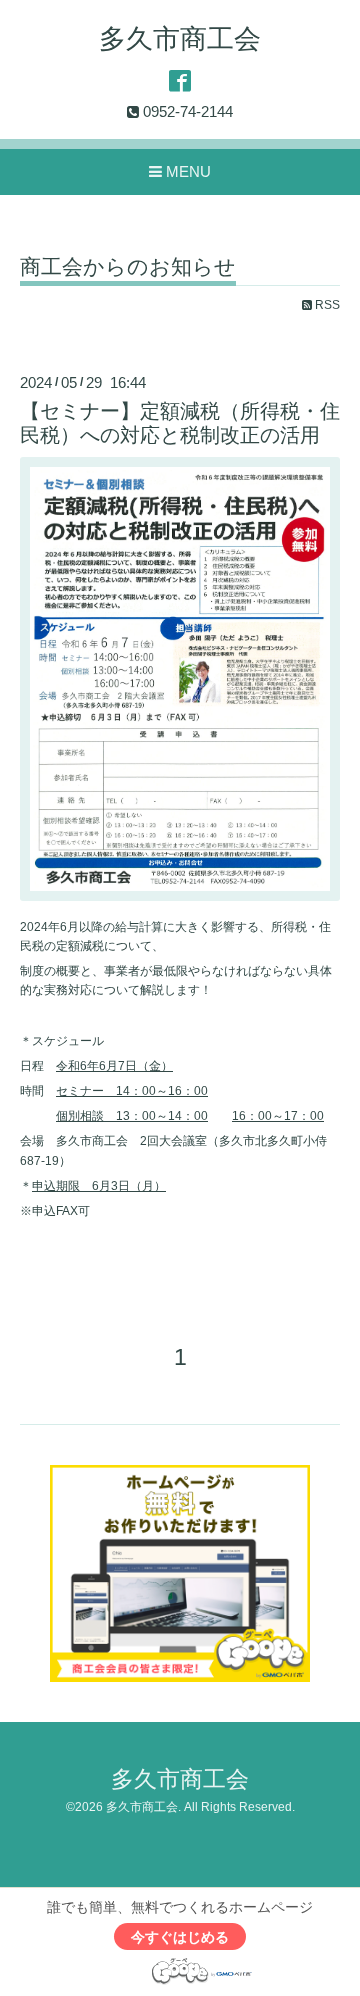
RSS (326, 305)
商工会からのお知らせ (128, 267)
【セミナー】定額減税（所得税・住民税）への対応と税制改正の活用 (180, 422)
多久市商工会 (180, 39)
